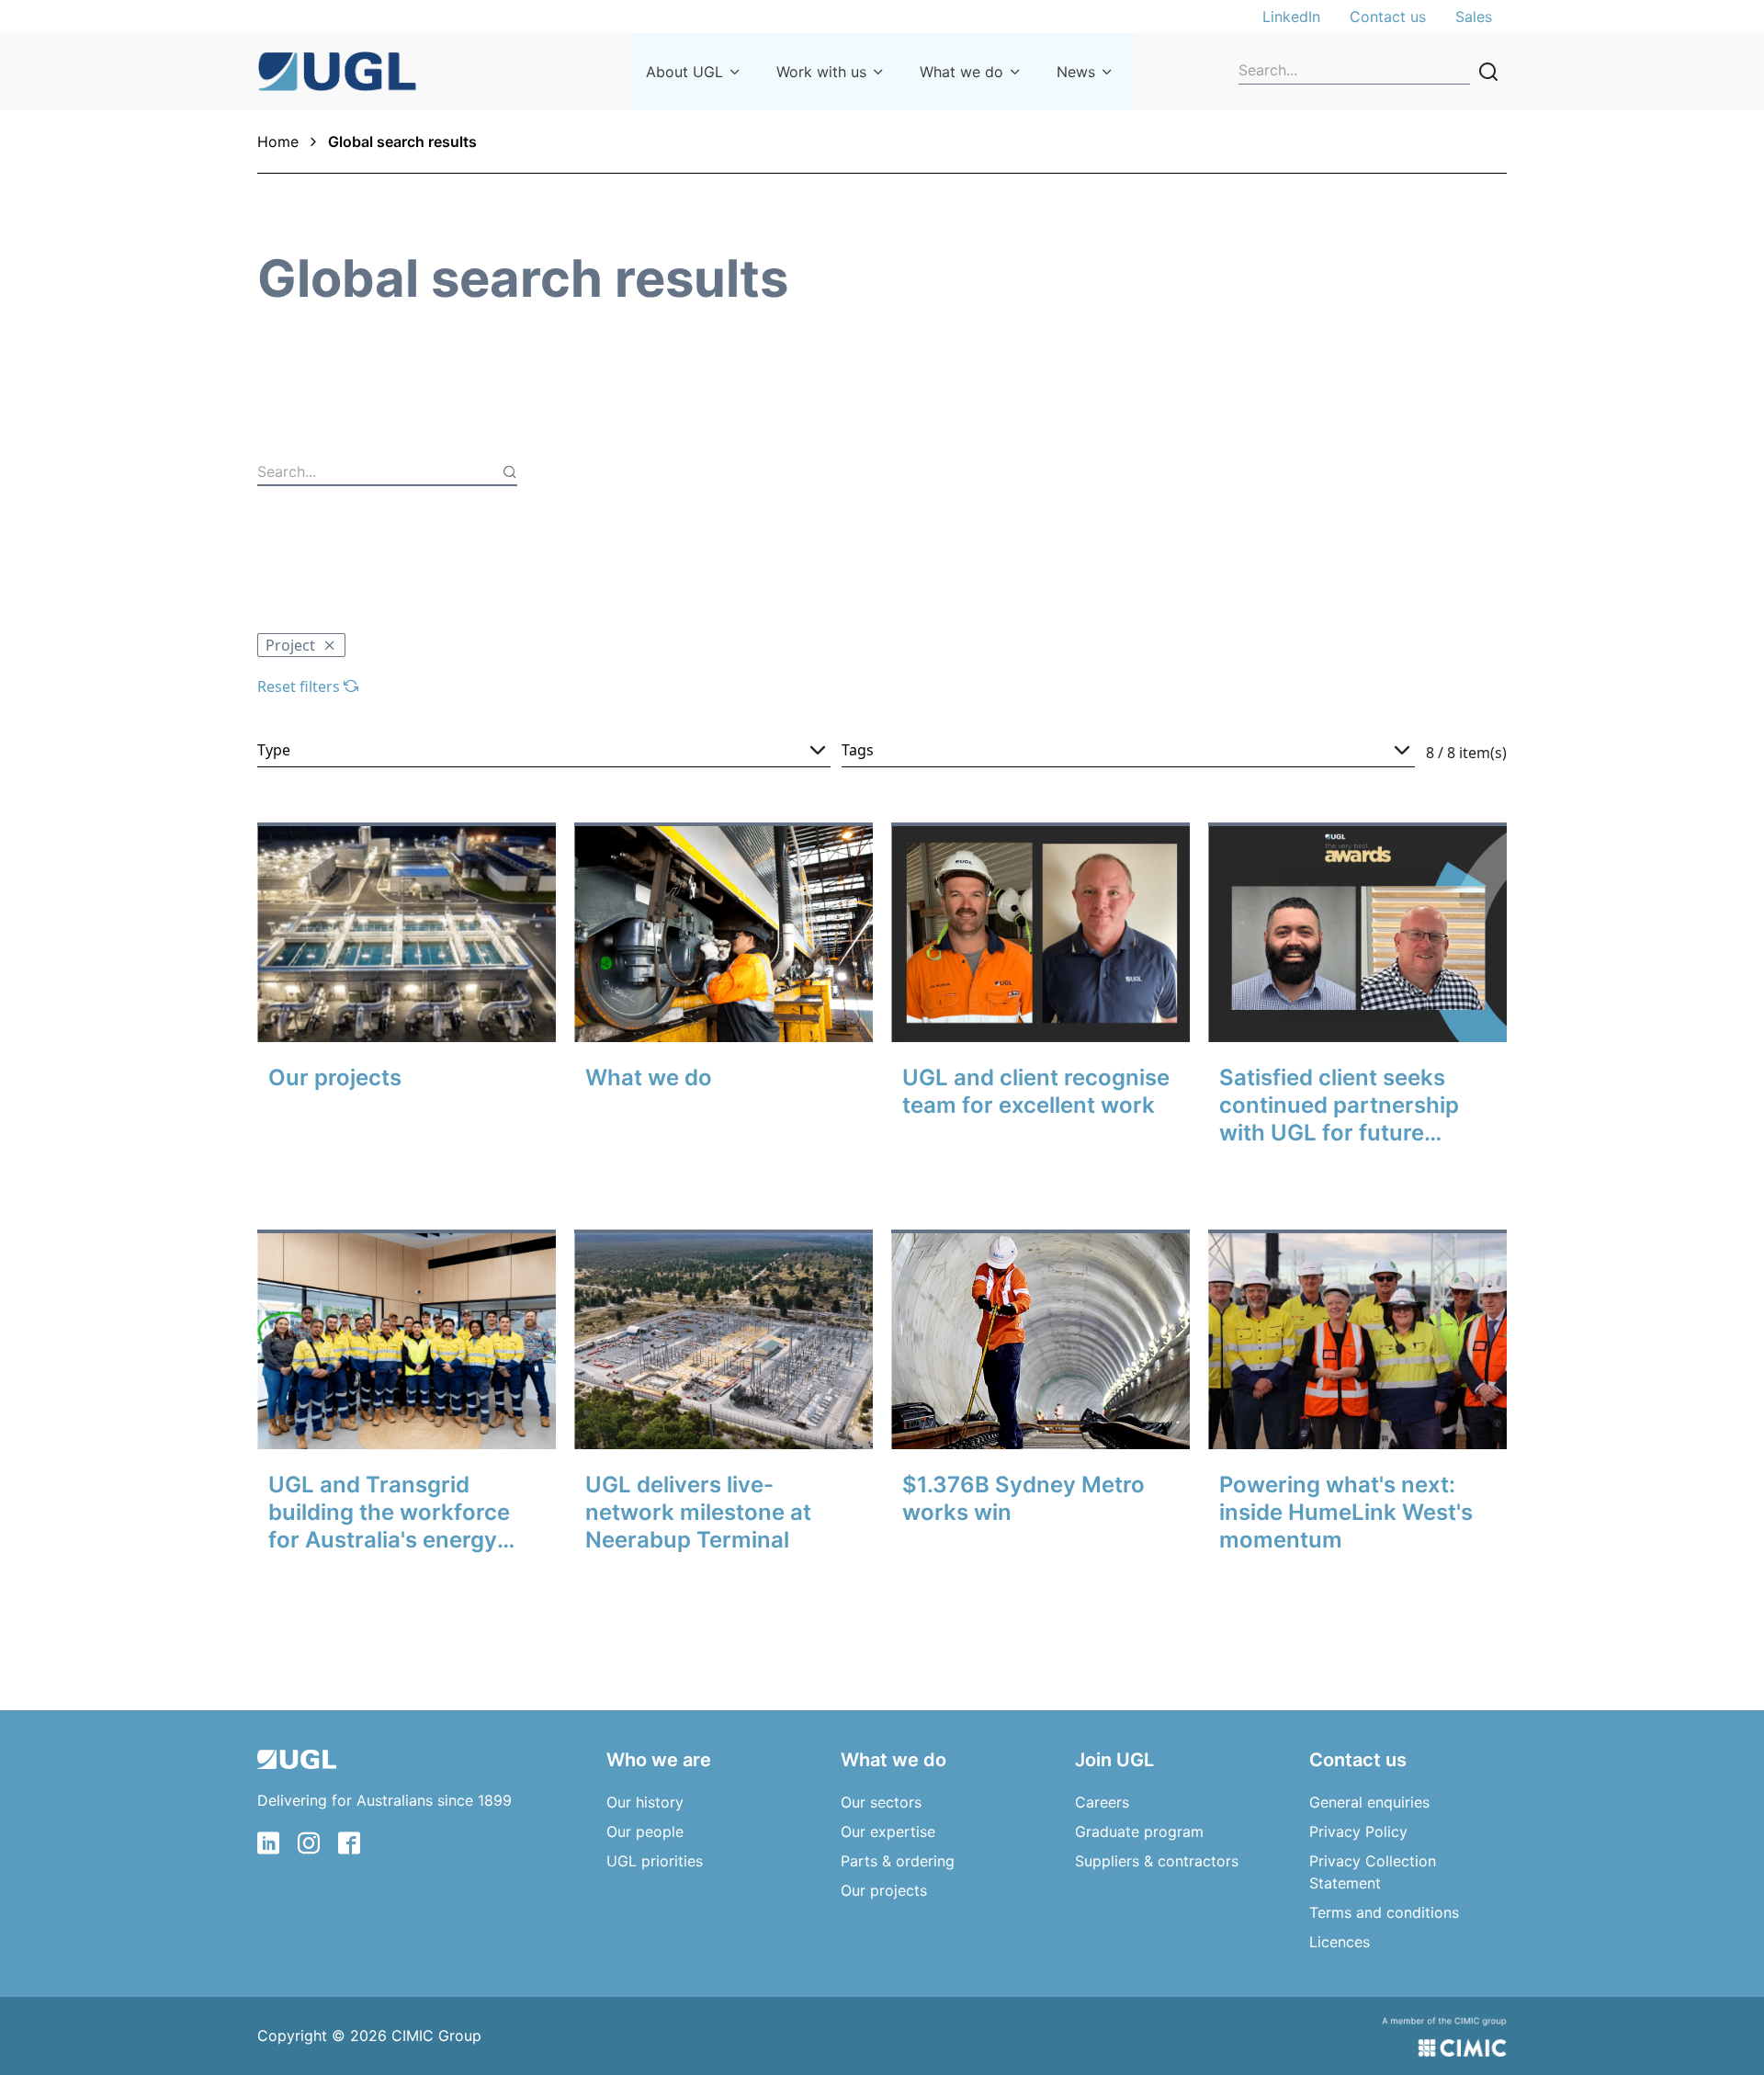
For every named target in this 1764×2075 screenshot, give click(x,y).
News (1076, 72)
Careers (1102, 1802)
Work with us (821, 72)
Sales (1474, 17)
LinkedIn (1291, 17)
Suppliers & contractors (1157, 1861)
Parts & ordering (898, 1861)
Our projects (884, 1890)
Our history (645, 1802)
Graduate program (1139, 1831)
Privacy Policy (1358, 1831)
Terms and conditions (1384, 1912)
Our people (645, 1831)
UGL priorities (655, 1861)
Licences (1340, 1942)
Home (278, 142)
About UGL (684, 72)
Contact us (1388, 17)
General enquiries (1369, 1802)
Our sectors (881, 1802)
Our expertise (888, 1831)
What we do (961, 72)
